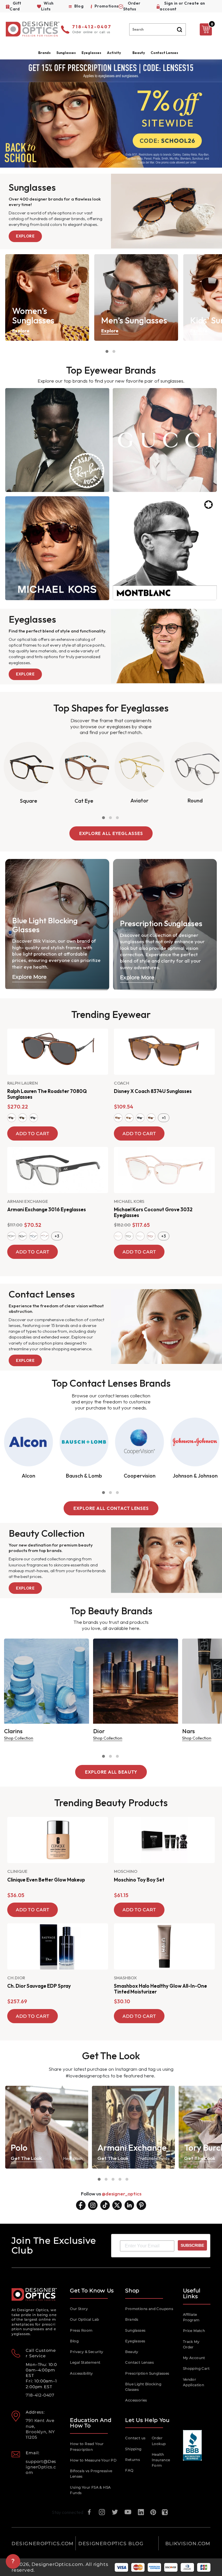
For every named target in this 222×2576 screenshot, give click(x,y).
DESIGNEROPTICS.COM (43, 2544)
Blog (74, 2341)
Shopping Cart (196, 2368)
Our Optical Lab (84, 2319)
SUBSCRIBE (192, 2245)
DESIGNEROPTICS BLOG (111, 2544)
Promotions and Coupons (149, 2309)
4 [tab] (120, 2179)
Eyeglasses (135, 2341)
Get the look (200, 2158)
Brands (132, 2319)
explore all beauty (111, 1772)
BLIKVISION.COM (188, 2544)
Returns (133, 2460)
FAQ (129, 2470)
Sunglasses (135, 2330)
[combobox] (158, 29)
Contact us (135, 2438)
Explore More (29, 977)
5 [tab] (127, 2179)
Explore (25, 236)
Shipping (133, 2449)
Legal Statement (85, 2362)
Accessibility (81, 2373)
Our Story (79, 2309)
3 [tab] (117, 818)
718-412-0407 (92, 27)
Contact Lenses (164, 53)
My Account (194, 2358)
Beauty (139, 53)
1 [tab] (107, 351)
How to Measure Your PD (93, 2460)
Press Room (81, 2330)
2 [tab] (114, 351)
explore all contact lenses (111, 1508)
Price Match (194, 2331)
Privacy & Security (87, 2352)
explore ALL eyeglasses (111, 833)
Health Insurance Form (161, 2460)
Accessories (136, 2400)
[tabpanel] (47, 297)
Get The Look (26, 2158)
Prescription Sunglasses (147, 2373)
